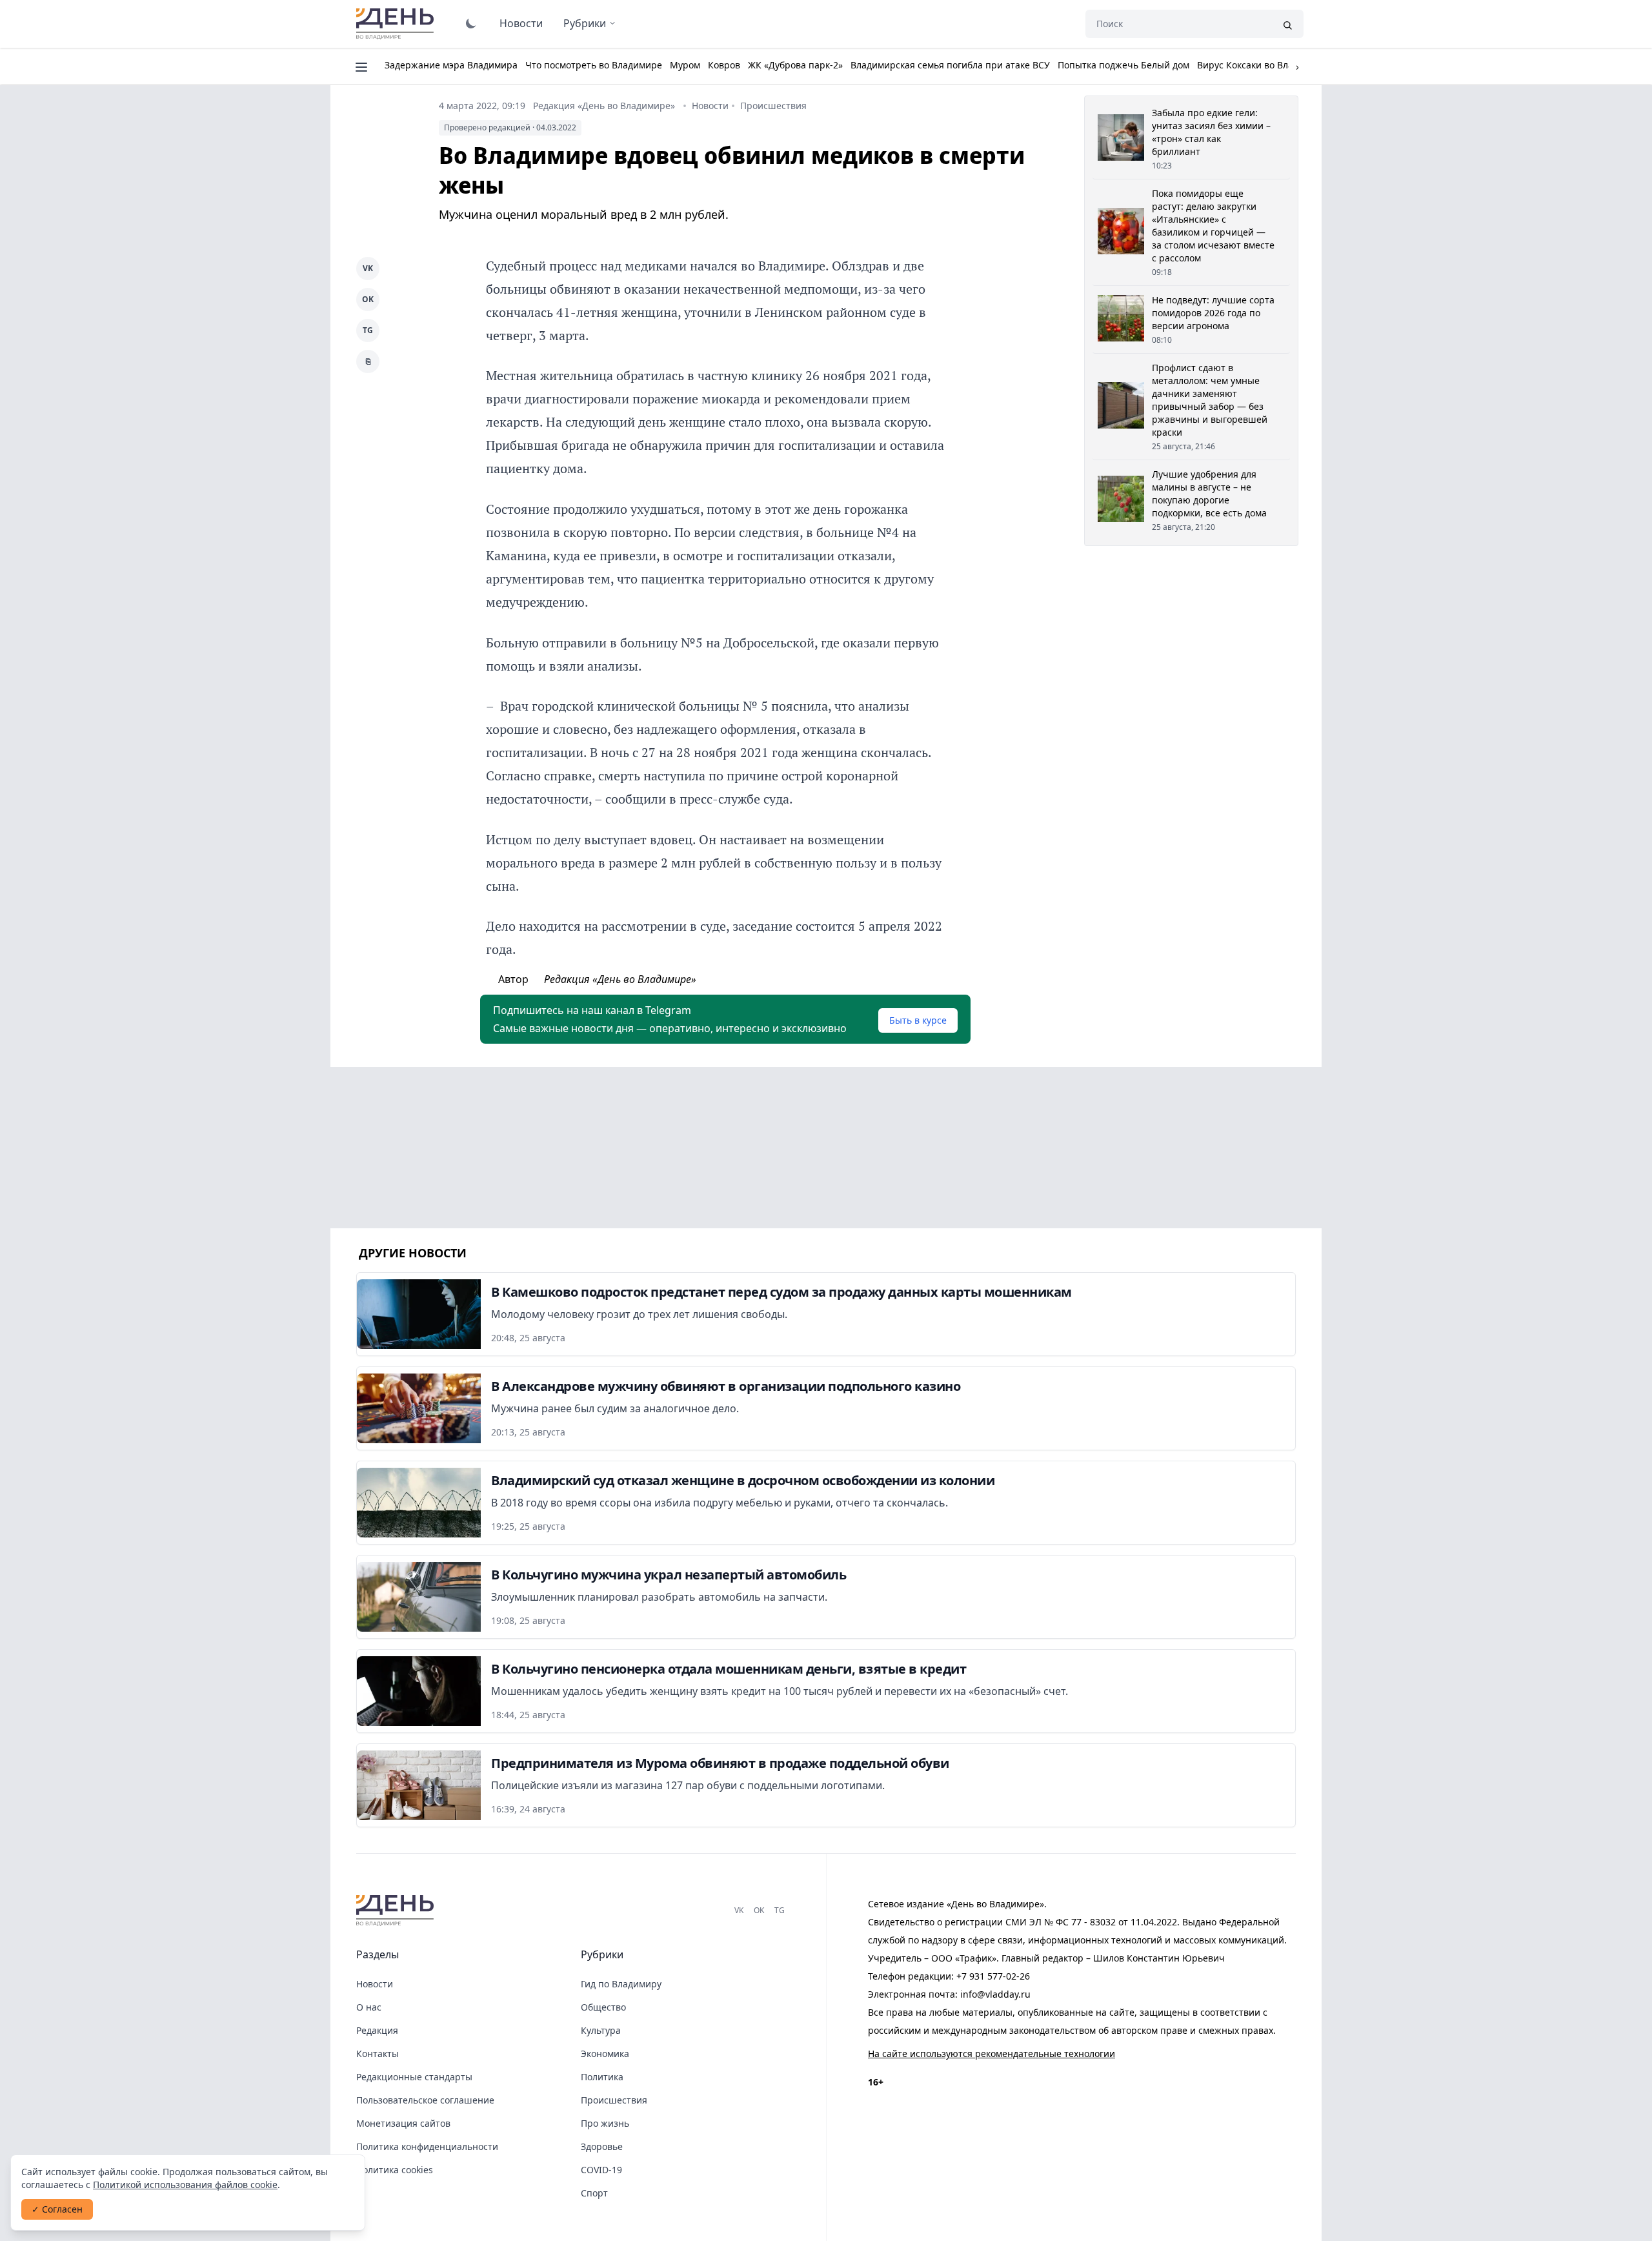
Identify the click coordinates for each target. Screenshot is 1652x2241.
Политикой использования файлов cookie (185, 2185)
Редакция (377, 2030)
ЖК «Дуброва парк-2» (795, 65)
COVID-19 (601, 2170)
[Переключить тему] (471, 23)
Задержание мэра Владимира (451, 65)
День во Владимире (397, 24)
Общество (603, 2007)
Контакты (378, 2053)
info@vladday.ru (995, 1994)
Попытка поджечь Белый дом (1123, 65)
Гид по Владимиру (621, 1984)
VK (368, 268)
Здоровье (602, 2146)
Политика (602, 2077)
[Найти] (1287, 24)
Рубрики (585, 23)
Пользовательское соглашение (425, 2100)
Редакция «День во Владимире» (604, 106)
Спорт (594, 2193)
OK (368, 299)
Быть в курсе (918, 1020)
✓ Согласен (57, 2209)
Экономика (605, 2053)
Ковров (724, 65)
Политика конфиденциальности (427, 2146)
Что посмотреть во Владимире (594, 65)
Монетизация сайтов (403, 2123)
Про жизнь (605, 2123)
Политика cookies (395, 2170)
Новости (521, 23)
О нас (369, 2007)
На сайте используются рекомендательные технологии (992, 2053)
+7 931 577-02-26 (993, 1976)
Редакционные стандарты (414, 2077)
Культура (601, 2030)
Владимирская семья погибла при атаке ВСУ (950, 65)
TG (368, 330)
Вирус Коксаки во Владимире (1262, 65)
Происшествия (773, 106)
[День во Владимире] (397, 1911)
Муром (685, 65)
